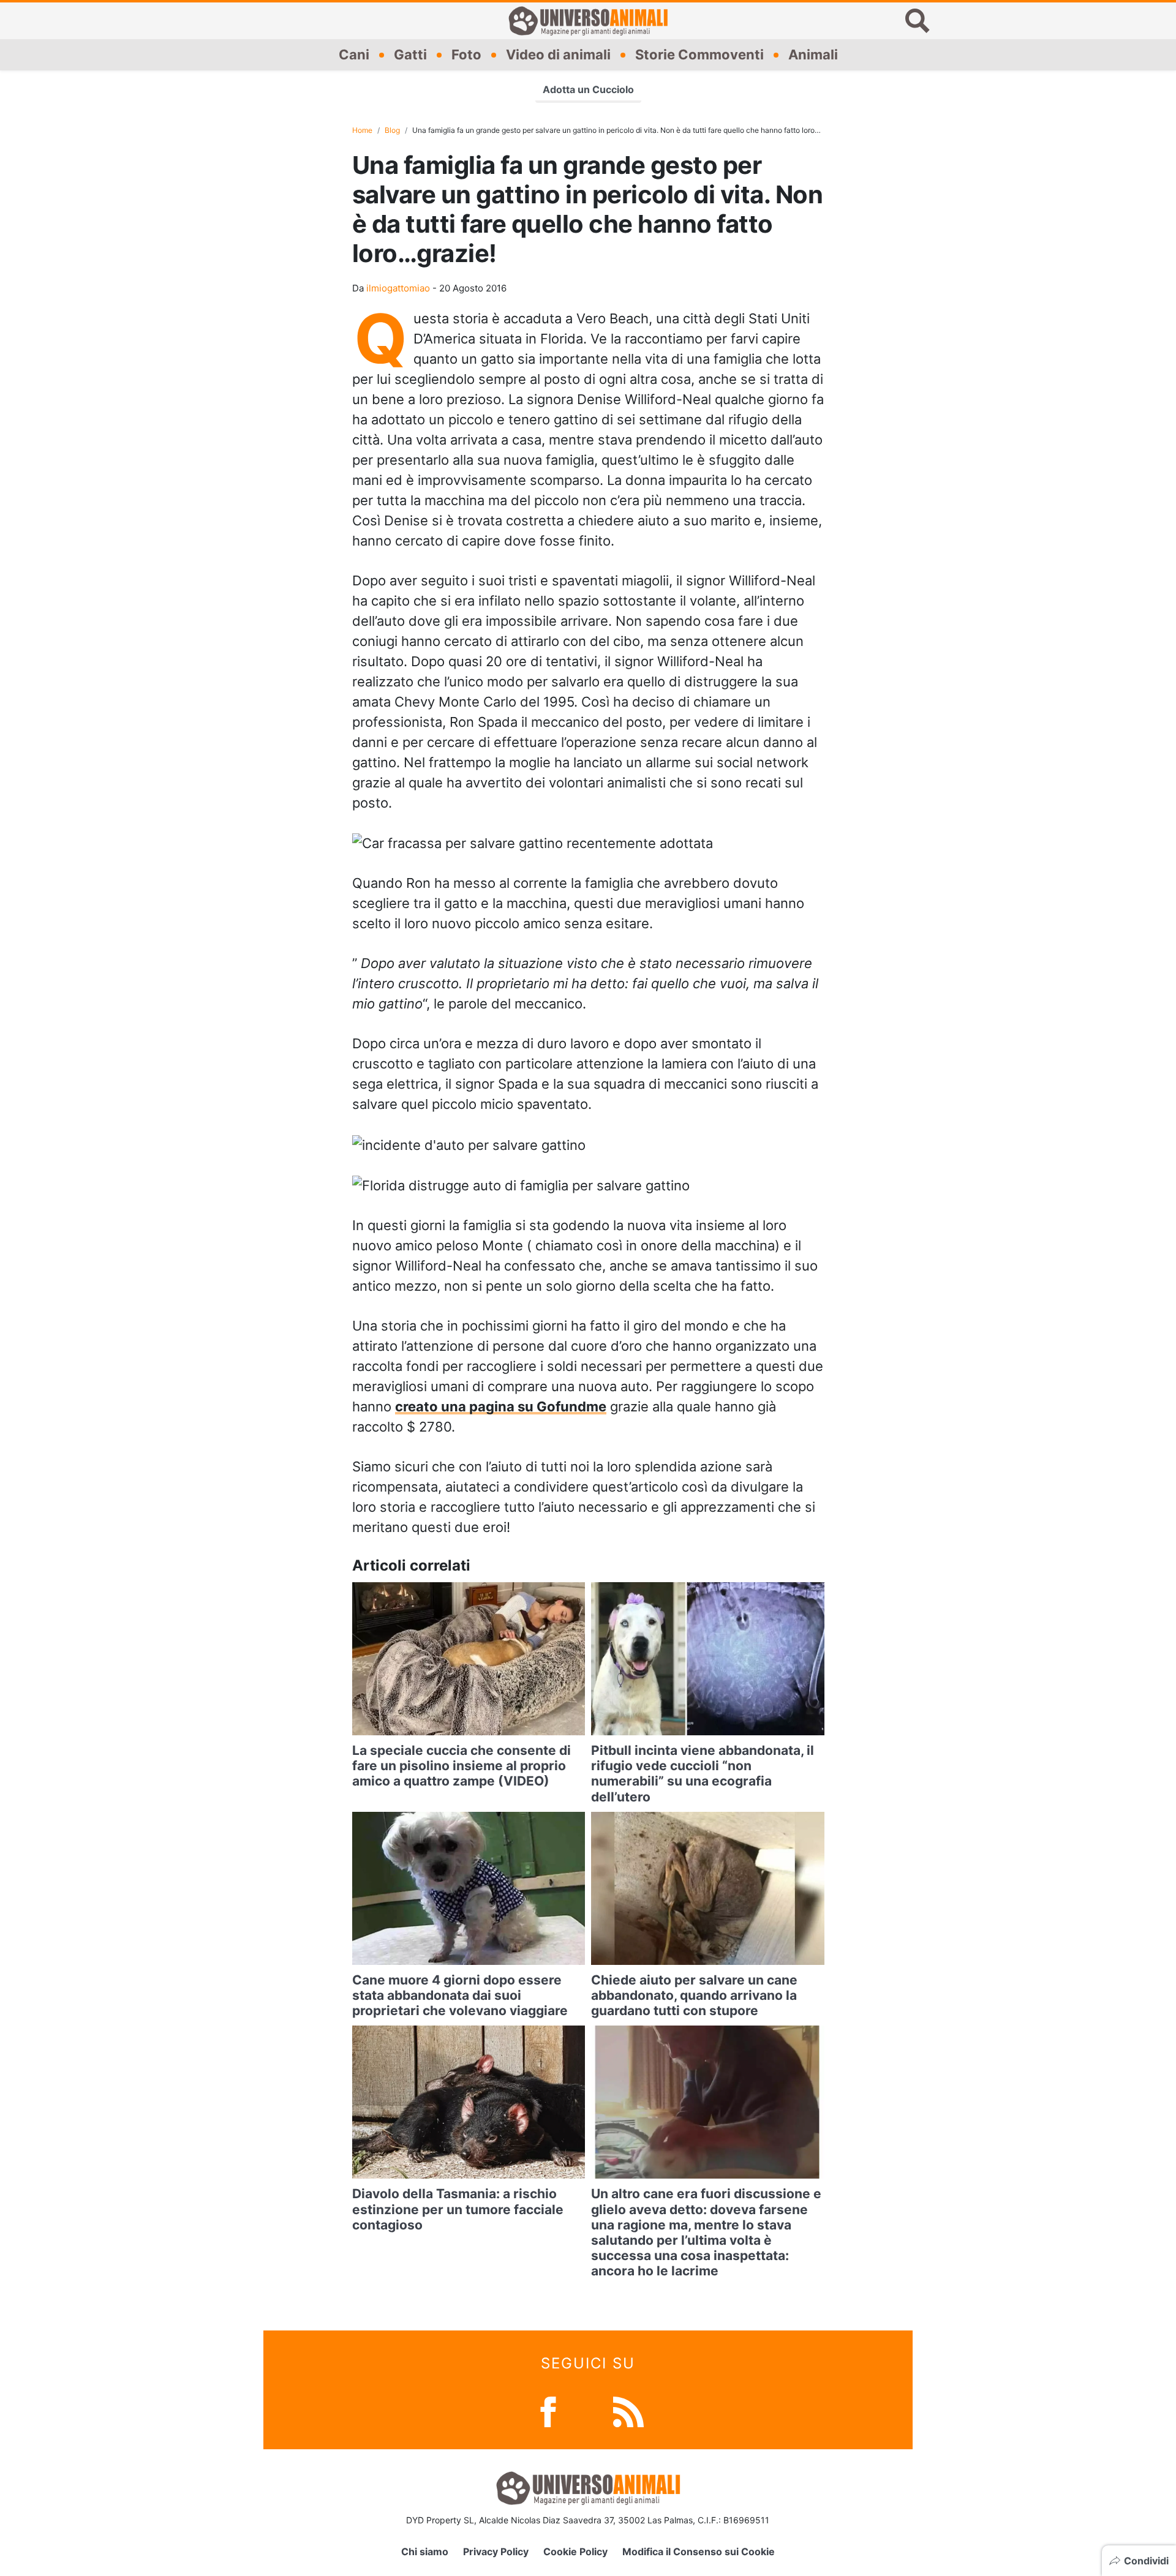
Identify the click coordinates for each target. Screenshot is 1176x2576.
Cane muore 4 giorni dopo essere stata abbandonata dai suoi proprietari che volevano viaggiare (460, 1995)
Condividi (1146, 2561)
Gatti (410, 54)
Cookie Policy (575, 2552)
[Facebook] (548, 2410)
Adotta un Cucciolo (588, 89)
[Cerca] (918, 21)
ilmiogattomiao (398, 288)
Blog (392, 130)
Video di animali (558, 54)
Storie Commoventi (699, 54)
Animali (813, 54)
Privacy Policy (496, 2552)
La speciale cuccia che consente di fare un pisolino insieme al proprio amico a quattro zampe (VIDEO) (462, 1766)
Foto (466, 54)
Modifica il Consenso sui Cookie (699, 2552)
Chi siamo (425, 2552)
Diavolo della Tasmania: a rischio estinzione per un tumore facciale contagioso (458, 2209)
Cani (354, 54)
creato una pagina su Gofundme (501, 1406)
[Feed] (628, 2410)
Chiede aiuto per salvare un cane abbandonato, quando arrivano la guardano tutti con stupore (694, 1995)
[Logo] (588, 21)
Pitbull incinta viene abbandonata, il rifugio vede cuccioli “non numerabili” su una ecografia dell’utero (703, 1774)
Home (362, 130)
